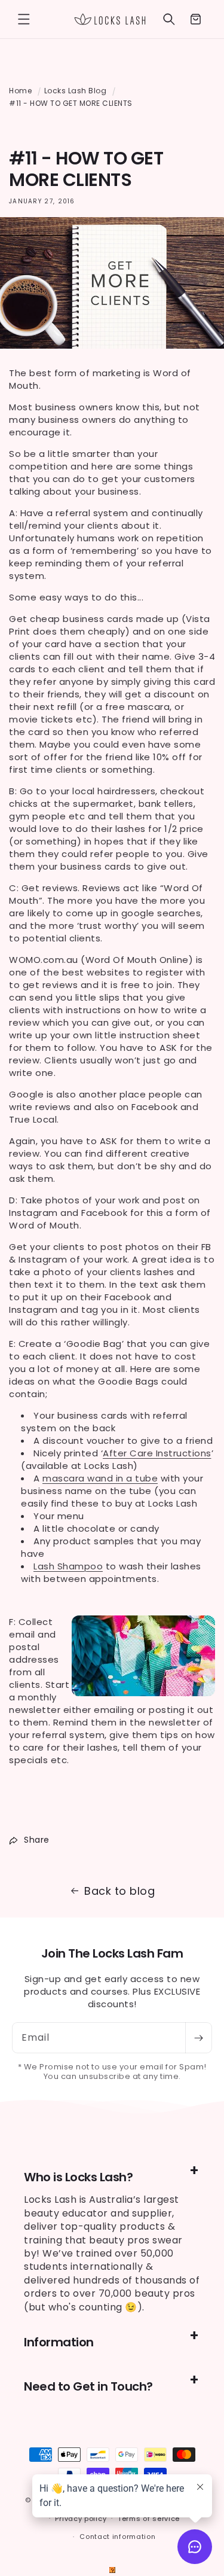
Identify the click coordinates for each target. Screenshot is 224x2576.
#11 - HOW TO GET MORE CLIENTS (71, 103)
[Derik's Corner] (112, 2570)
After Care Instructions (157, 1453)
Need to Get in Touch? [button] (88, 2386)
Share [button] (37, 1840)
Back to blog (119, 1891)
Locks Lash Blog (76, 91)
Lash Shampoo (68, 1566)
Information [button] (59, 2342)
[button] (24, 19)
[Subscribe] (198, 2038)
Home (20, 91)
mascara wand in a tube (100, 1478)
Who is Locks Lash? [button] (78, 2177)
